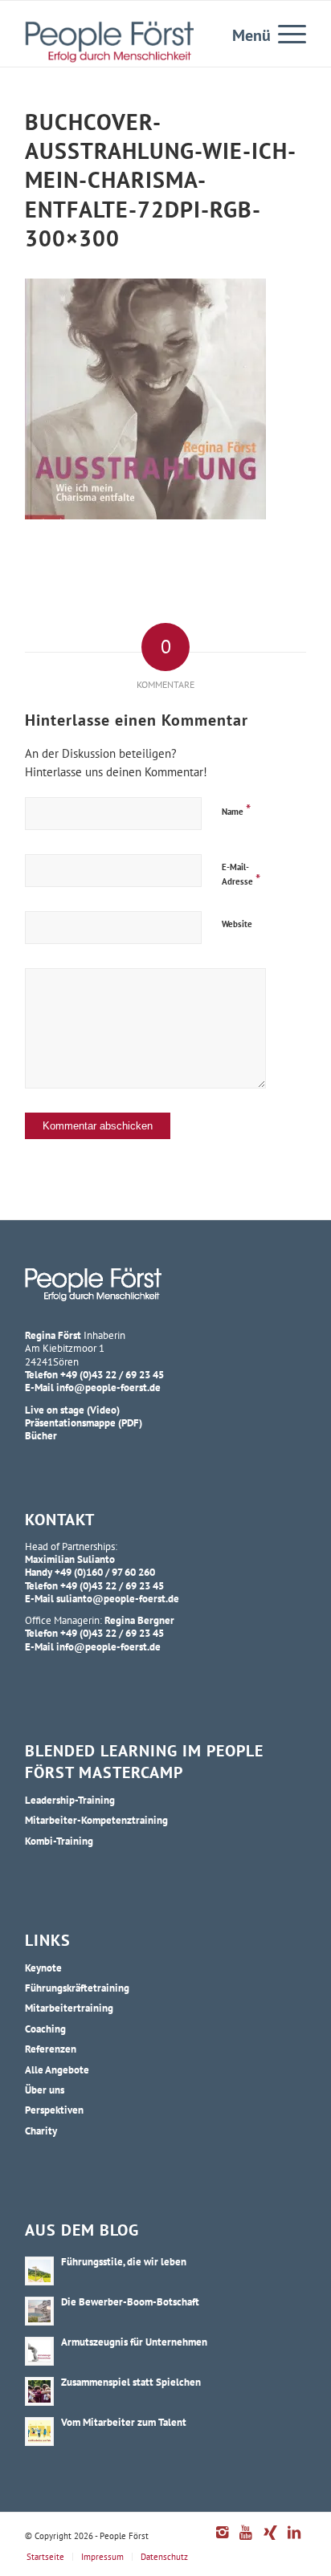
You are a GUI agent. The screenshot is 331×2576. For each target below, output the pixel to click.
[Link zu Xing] (270, 2541)
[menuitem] (284, 33)
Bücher (41, 1435)
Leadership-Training (70, 1800)
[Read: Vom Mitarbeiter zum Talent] (39, 2432)
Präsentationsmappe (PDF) (84, 1422)
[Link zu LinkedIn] (294, 2541)
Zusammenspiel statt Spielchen (131, 2382)
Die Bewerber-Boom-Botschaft (130, 2301)
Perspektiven (54, 2110)
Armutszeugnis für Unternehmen (134, 2342)
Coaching (45, 2029)
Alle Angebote (57, 2069)
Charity (41, 2130)
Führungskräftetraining (77, 1988)
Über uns (45, 2090)
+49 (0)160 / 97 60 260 (105, 1572)
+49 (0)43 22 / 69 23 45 (112, 1374)
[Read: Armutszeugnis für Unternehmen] (39, 2351)
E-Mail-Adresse (241, 875)
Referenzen (51, 2049)
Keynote (43, 1968)
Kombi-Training (59, 1841)
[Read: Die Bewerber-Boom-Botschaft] (39, 2311)
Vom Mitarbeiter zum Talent (124, 2422)
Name (236, 810)
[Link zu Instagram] (222, 2541)
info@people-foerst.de (108, 1387)
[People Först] (109, 42)
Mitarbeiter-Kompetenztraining (96, 1820)
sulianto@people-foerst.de (118, 1598)
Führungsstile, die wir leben (124, 2261)
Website (237, 924)
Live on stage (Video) (72, 1410)
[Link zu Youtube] (246, 2541)
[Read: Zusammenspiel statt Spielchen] (39, 2391)
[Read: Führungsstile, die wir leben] (39, 2271)
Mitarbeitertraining (69, 2008)
